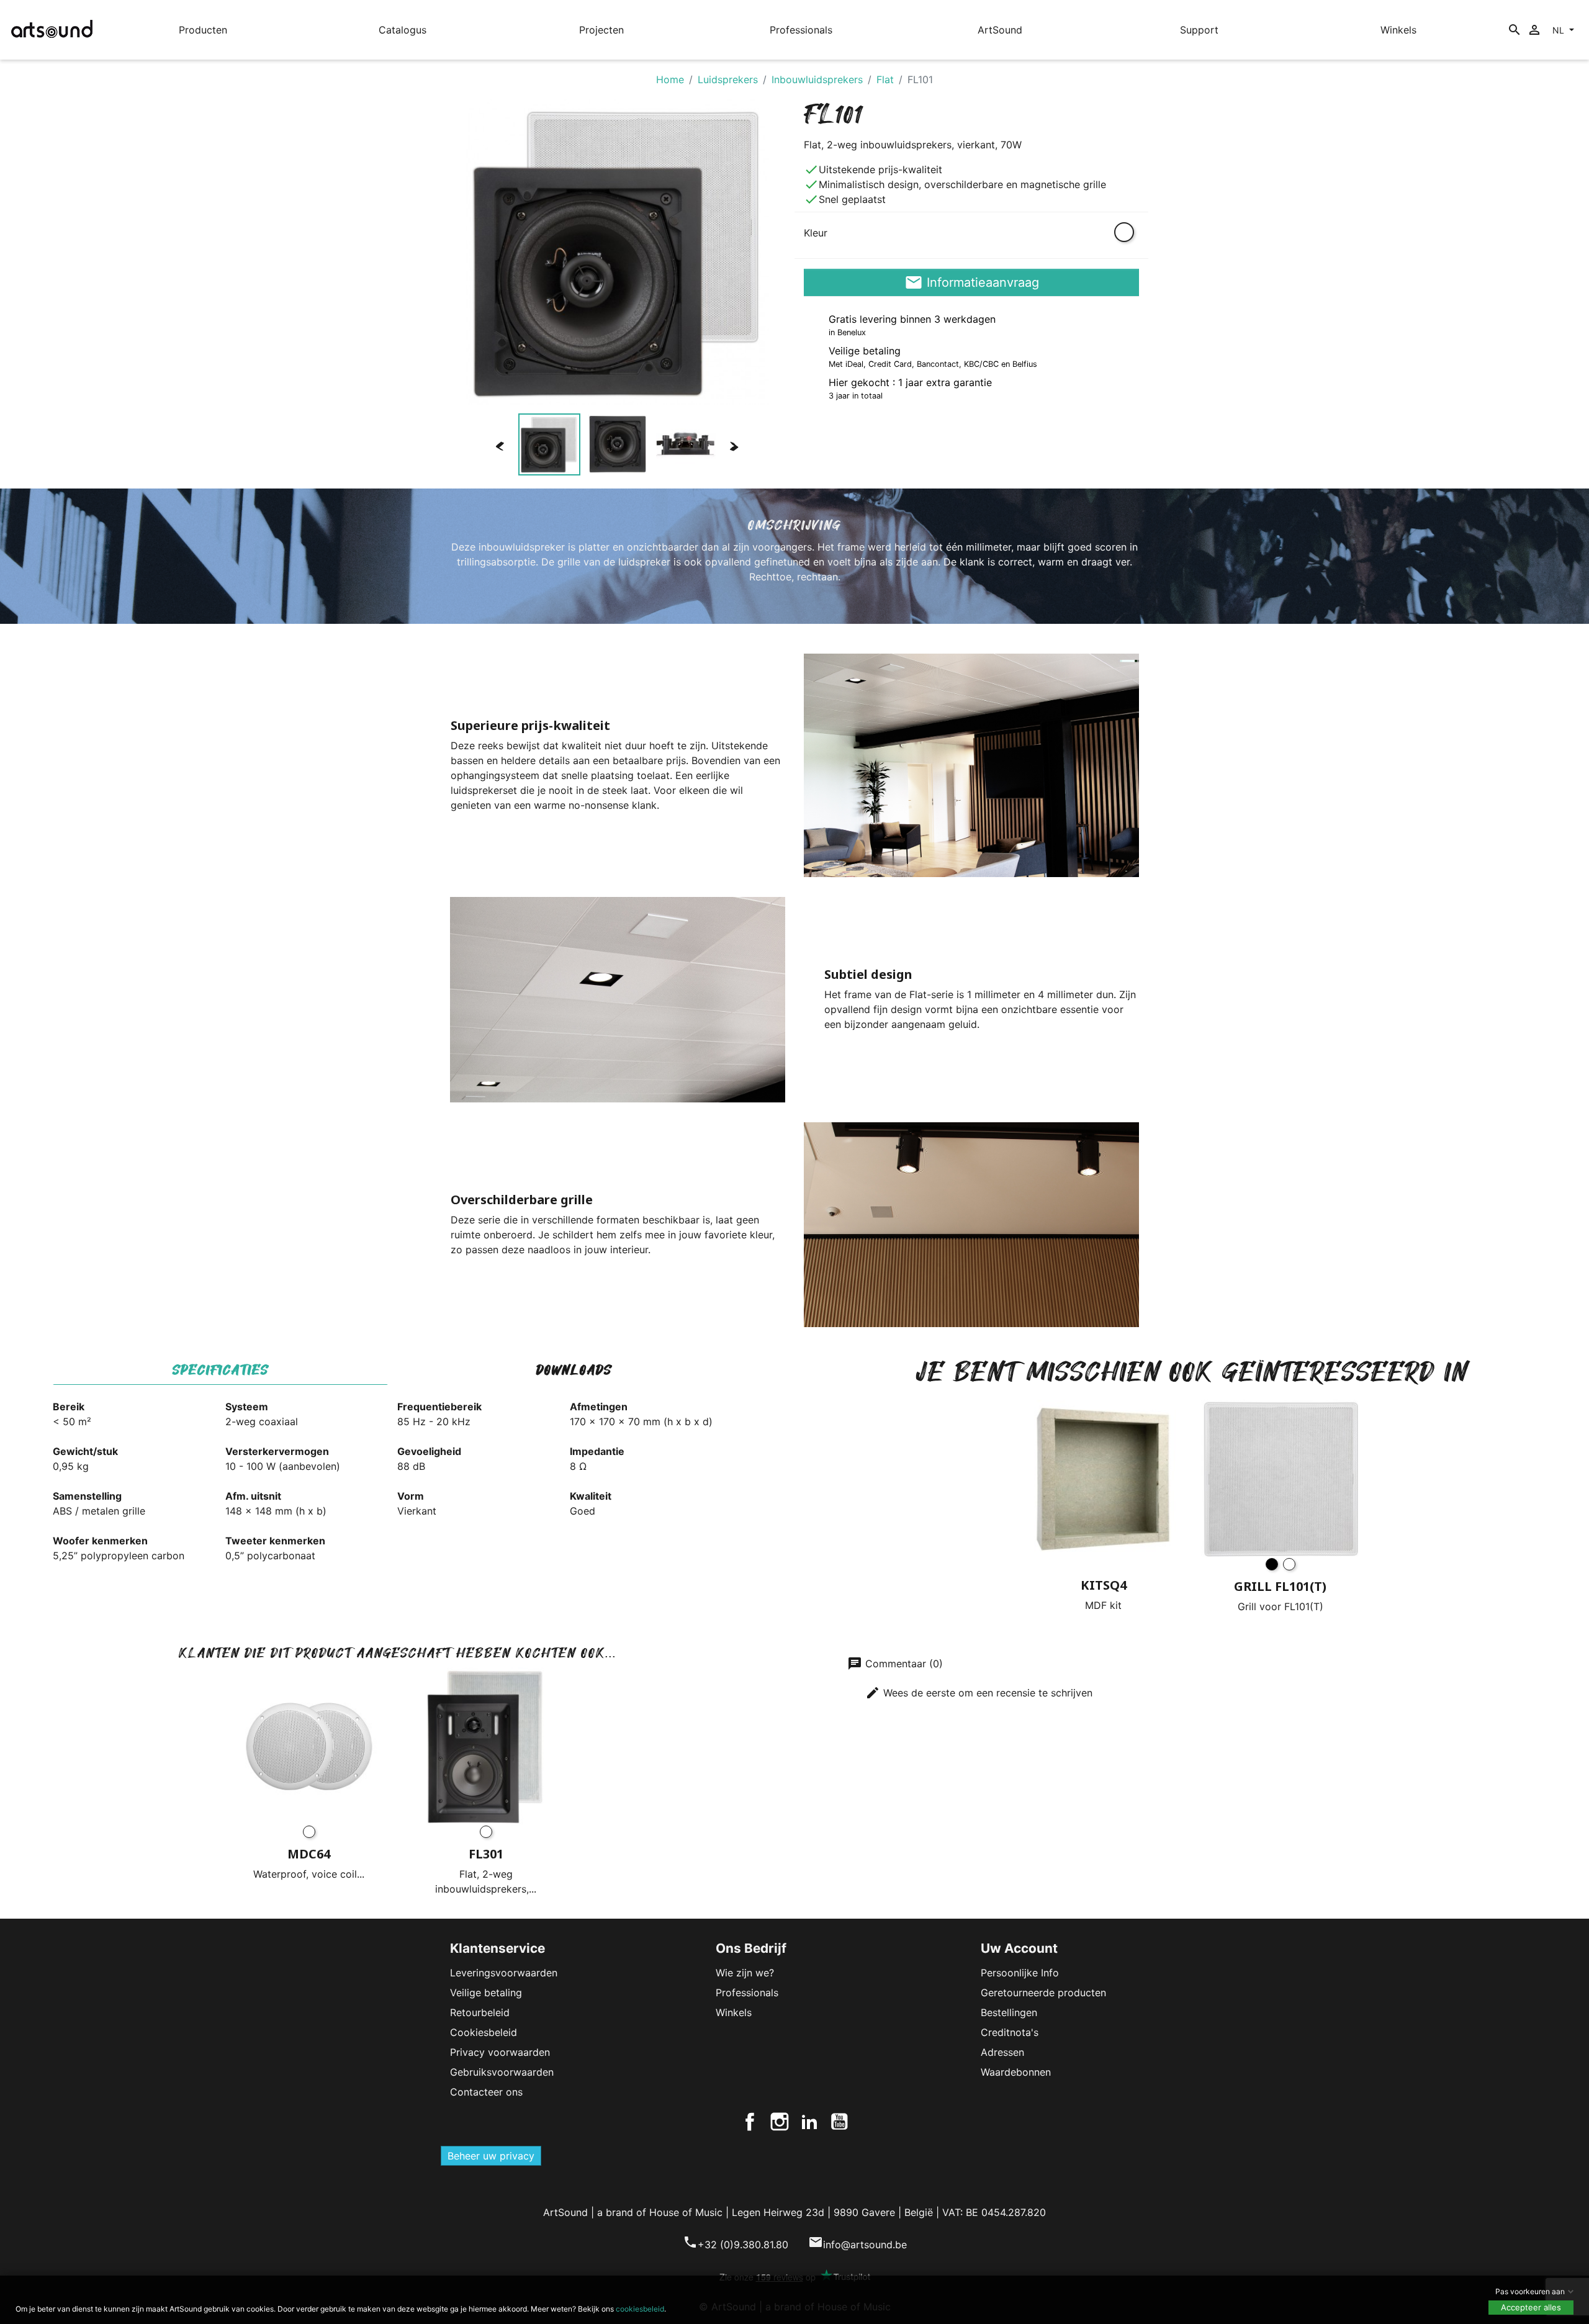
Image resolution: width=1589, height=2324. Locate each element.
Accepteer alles (1531, 2307)
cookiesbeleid (640, 2309)
